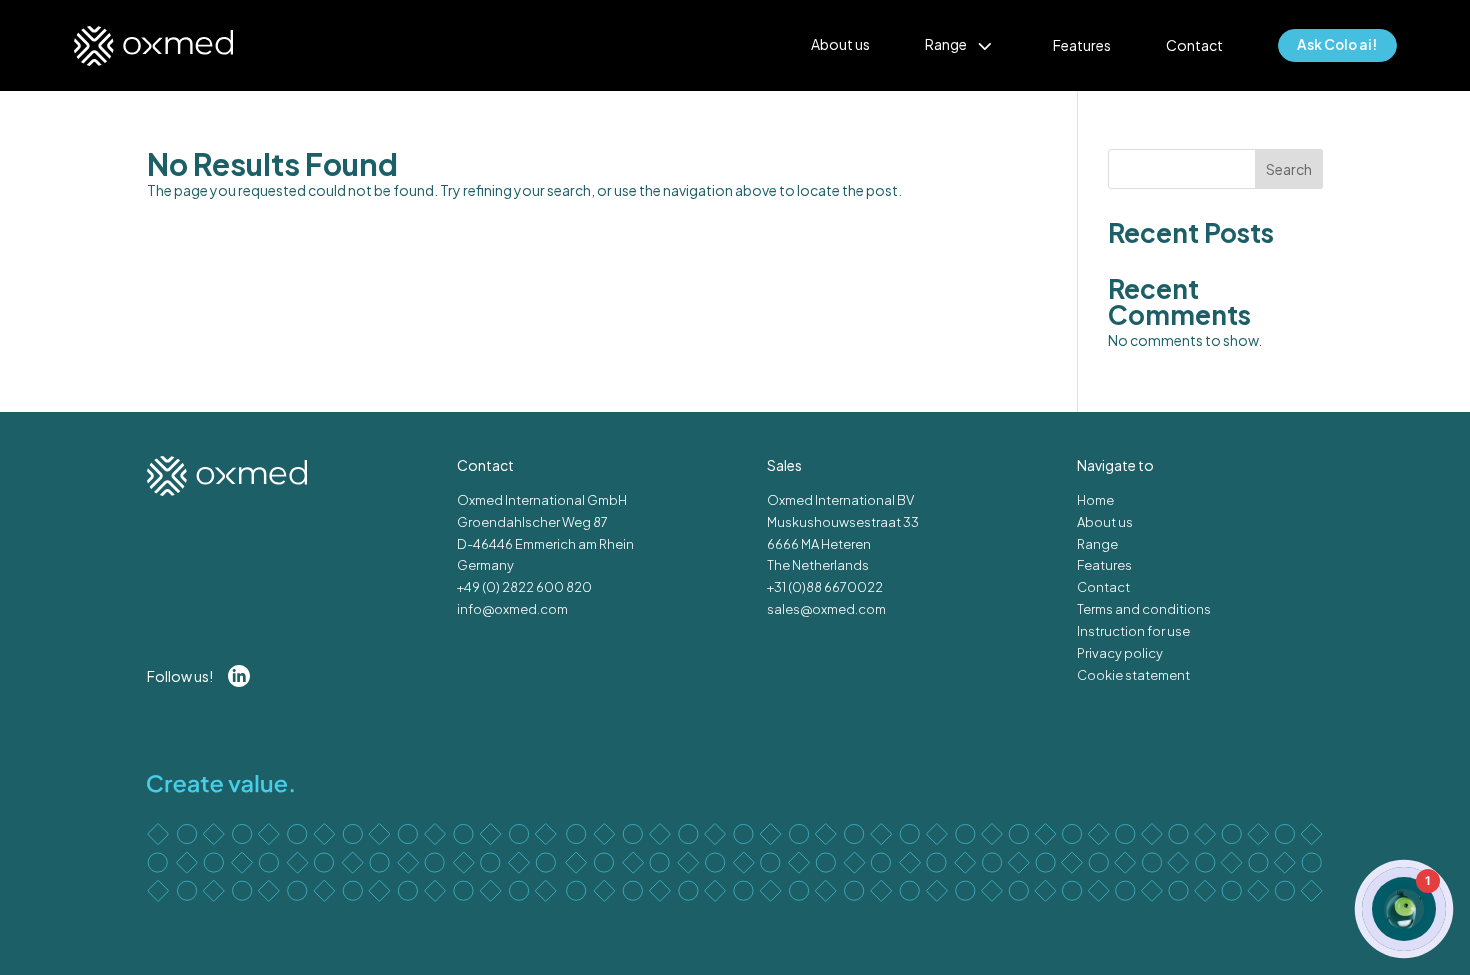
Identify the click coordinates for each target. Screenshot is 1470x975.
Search (1289, 169)
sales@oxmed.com (826, 609)
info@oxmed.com (512, 609)
